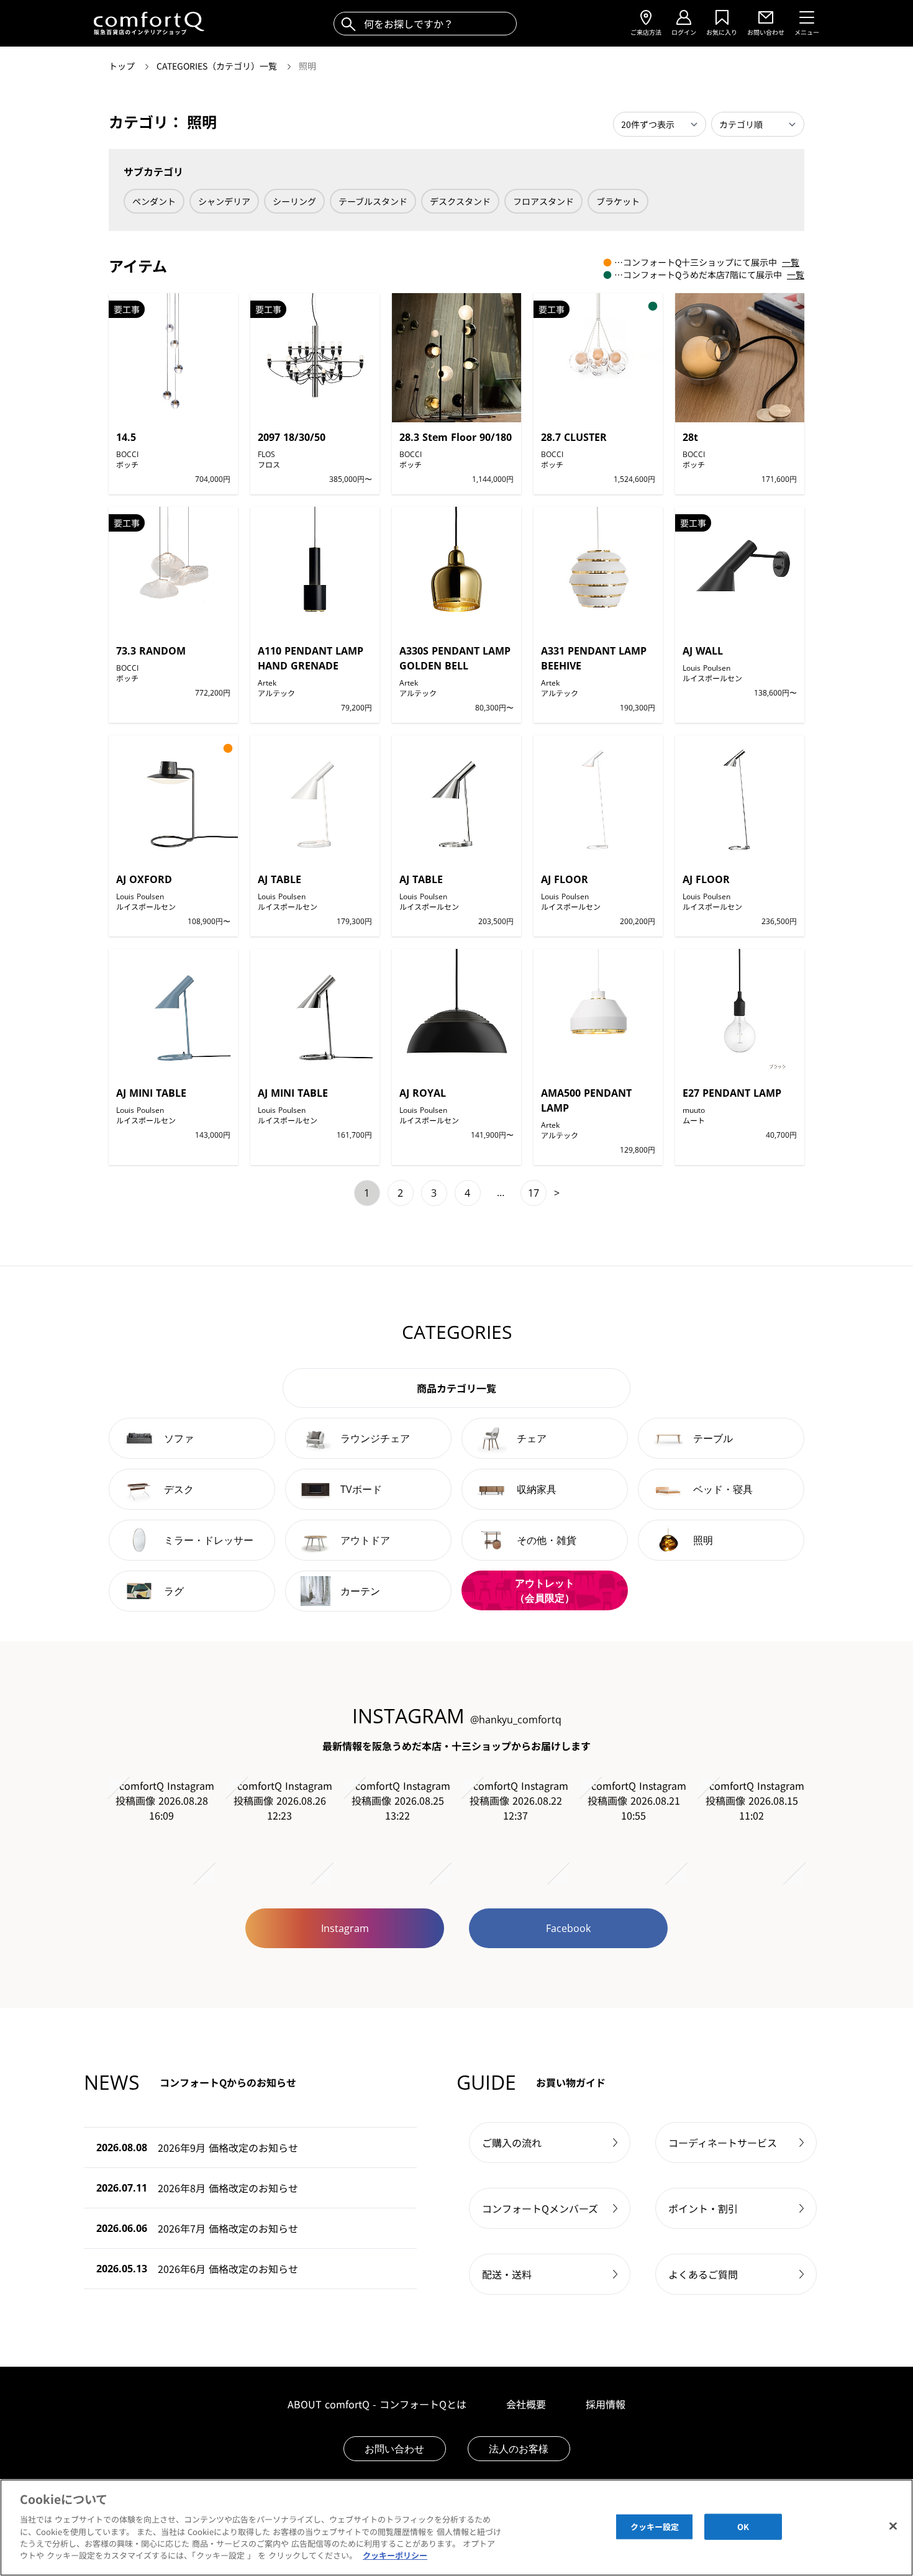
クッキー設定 (655, 2527)
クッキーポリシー (395, 2555)
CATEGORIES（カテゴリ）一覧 (218, 66)
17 (534, 1193)
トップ (123, 66)
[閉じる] (893, 2526)
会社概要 (526, 2404)
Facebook (568, 1928)
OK (743, 2527)
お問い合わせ (394, 2449)
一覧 (791, 262)
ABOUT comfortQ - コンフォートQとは (377, 2404)
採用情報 (606, 2404)
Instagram (345, 1928)
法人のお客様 (519, 2449)
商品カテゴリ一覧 (457, 1388)
